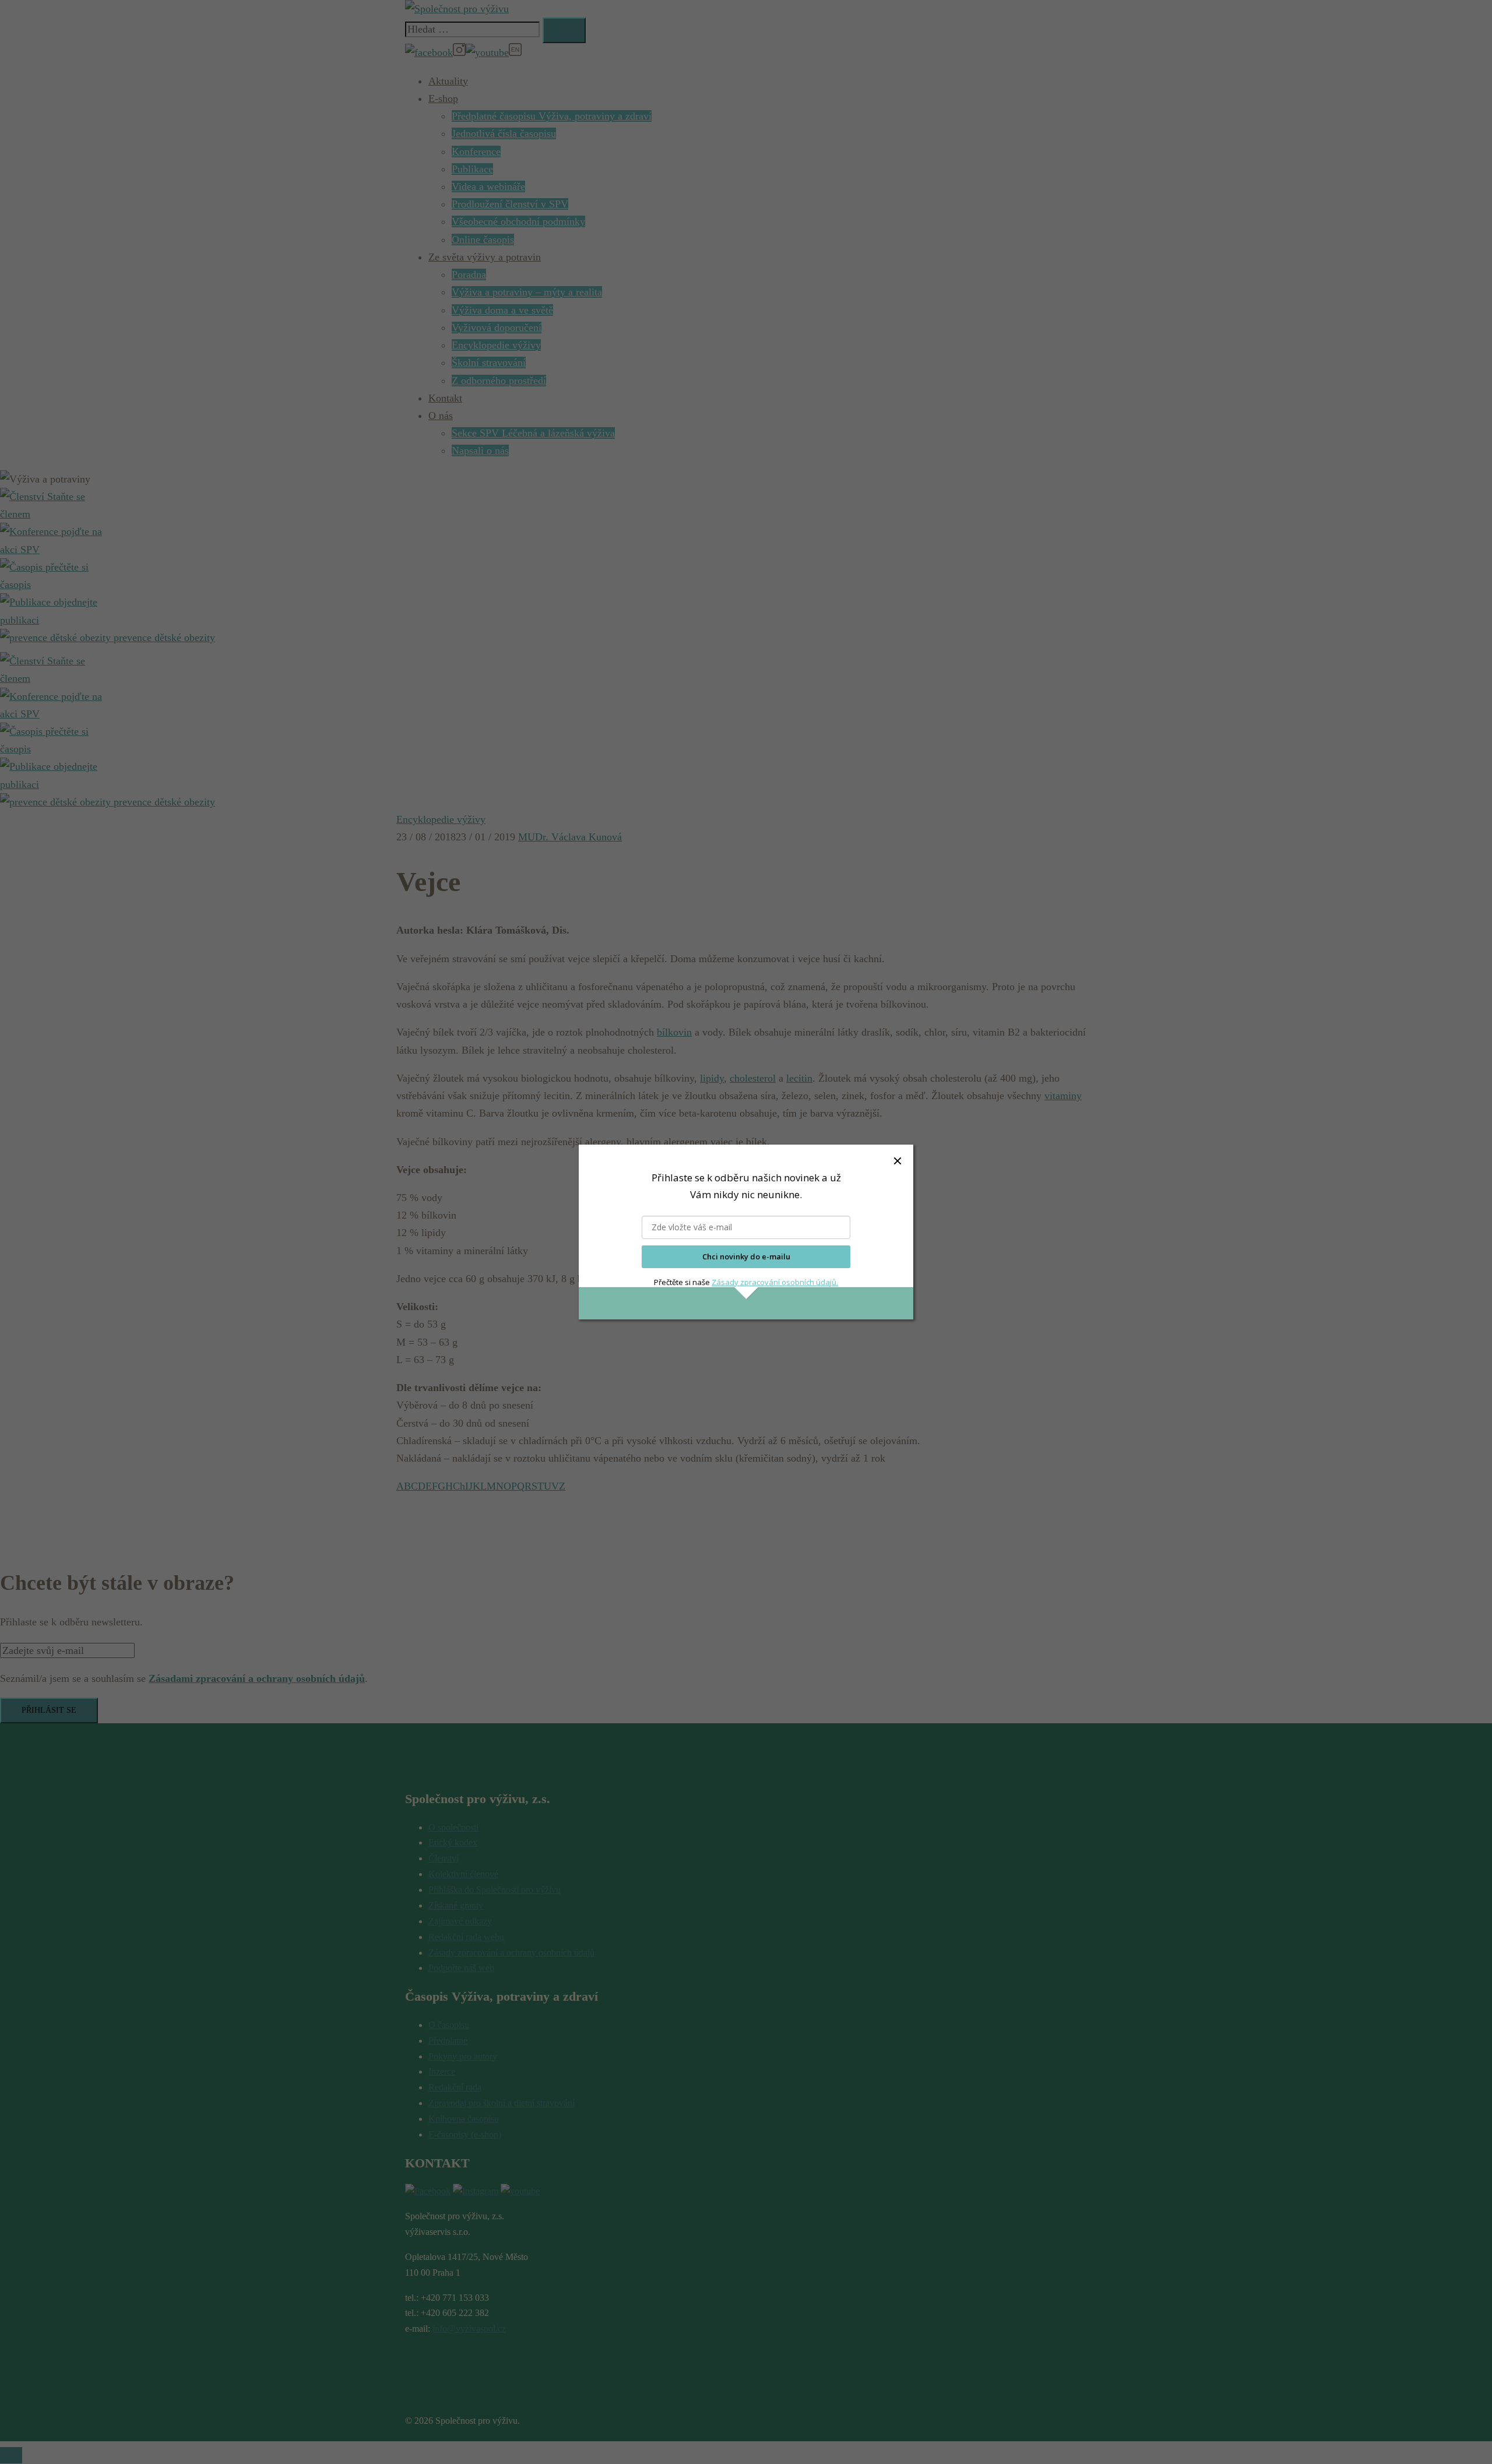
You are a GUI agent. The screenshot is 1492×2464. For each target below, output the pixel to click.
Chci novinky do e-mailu (746, 1256)
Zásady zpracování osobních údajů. (775, 1282)
